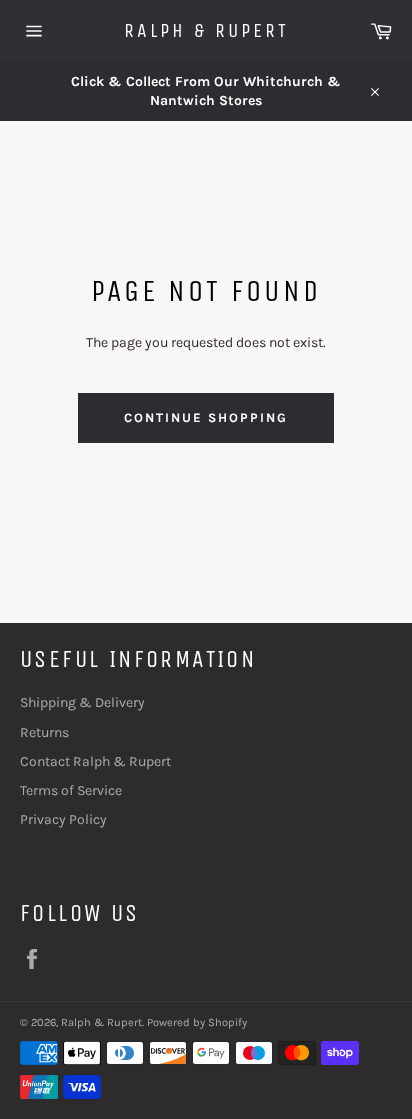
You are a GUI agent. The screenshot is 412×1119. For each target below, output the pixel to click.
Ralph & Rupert (206, 30)
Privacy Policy (63, 819)
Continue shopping (205, 417)
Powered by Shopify (197, 1022)
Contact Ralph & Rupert (95, 761)
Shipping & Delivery (82, 702)
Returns (44, 732)
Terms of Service (71, 790)
